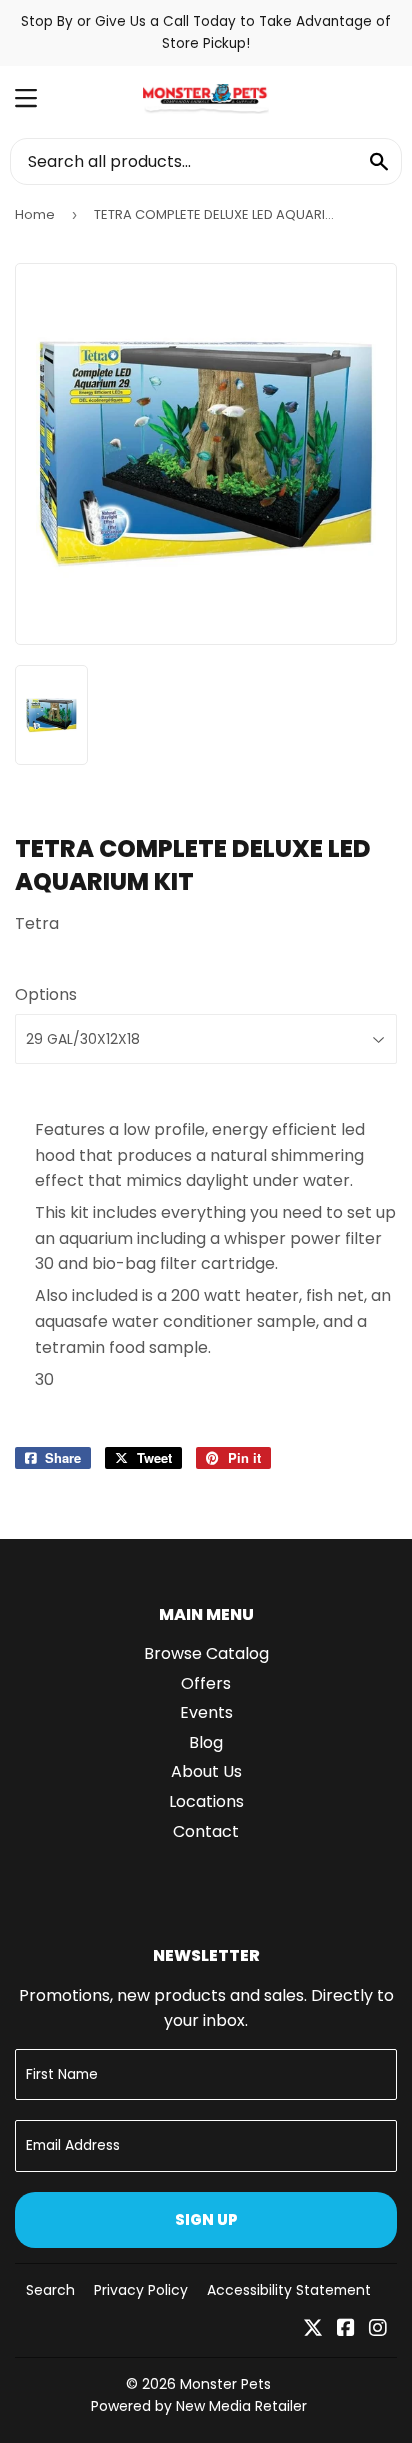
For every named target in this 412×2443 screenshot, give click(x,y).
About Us (206, 1771)
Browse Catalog (206, 1653)
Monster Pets (225, 2384)
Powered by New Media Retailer (199, 2406)
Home (35, 214)
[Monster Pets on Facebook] (346, 2329)
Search (50, 2290)
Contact (206, 1831)
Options (46, 994)
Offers (206, 1683)
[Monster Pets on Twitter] (313, 2329)
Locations (206, 1801)
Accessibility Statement (289, 2290)
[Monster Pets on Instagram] (378, 2329)
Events (206, 1712)
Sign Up (206, 2219)
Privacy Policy (141, 2290)
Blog (206, 1742)
